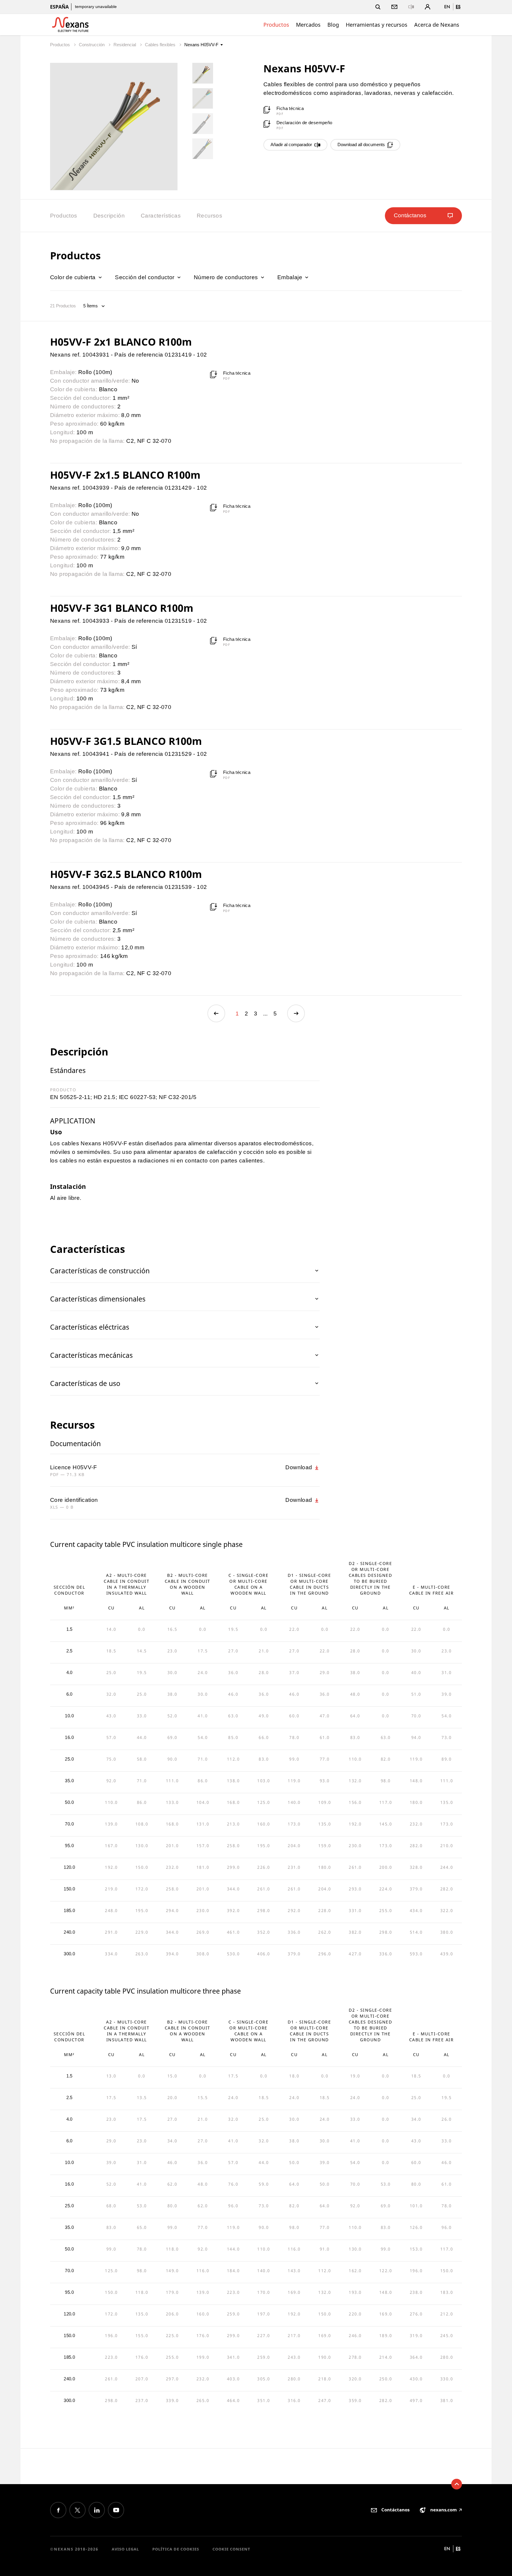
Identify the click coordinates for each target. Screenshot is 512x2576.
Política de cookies (176, 2549)
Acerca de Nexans (437, 25)
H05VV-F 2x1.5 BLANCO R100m (125, 475)
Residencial (125, 45)
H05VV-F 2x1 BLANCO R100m (121, 342)
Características (161, 216)
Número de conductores (227, 277)
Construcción (92, 45)
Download (300, 1467)
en (447, 7)
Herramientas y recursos (377, 25)
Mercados (308, 25)
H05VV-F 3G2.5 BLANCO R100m (126, 874)
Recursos (209, 216)
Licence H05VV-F (73, 1467)
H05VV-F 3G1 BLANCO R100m (122, 608)
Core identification (74, 1500)
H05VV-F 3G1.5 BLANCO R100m (126, 741)
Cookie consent (231, 2549)
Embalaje (291, 277)
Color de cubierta (74, 277)
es (458, 7)
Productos (276, 25)
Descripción (109, 216)
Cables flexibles (161, 45)
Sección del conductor (145, 277)
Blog (333, 25)
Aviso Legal (125, 2549)
